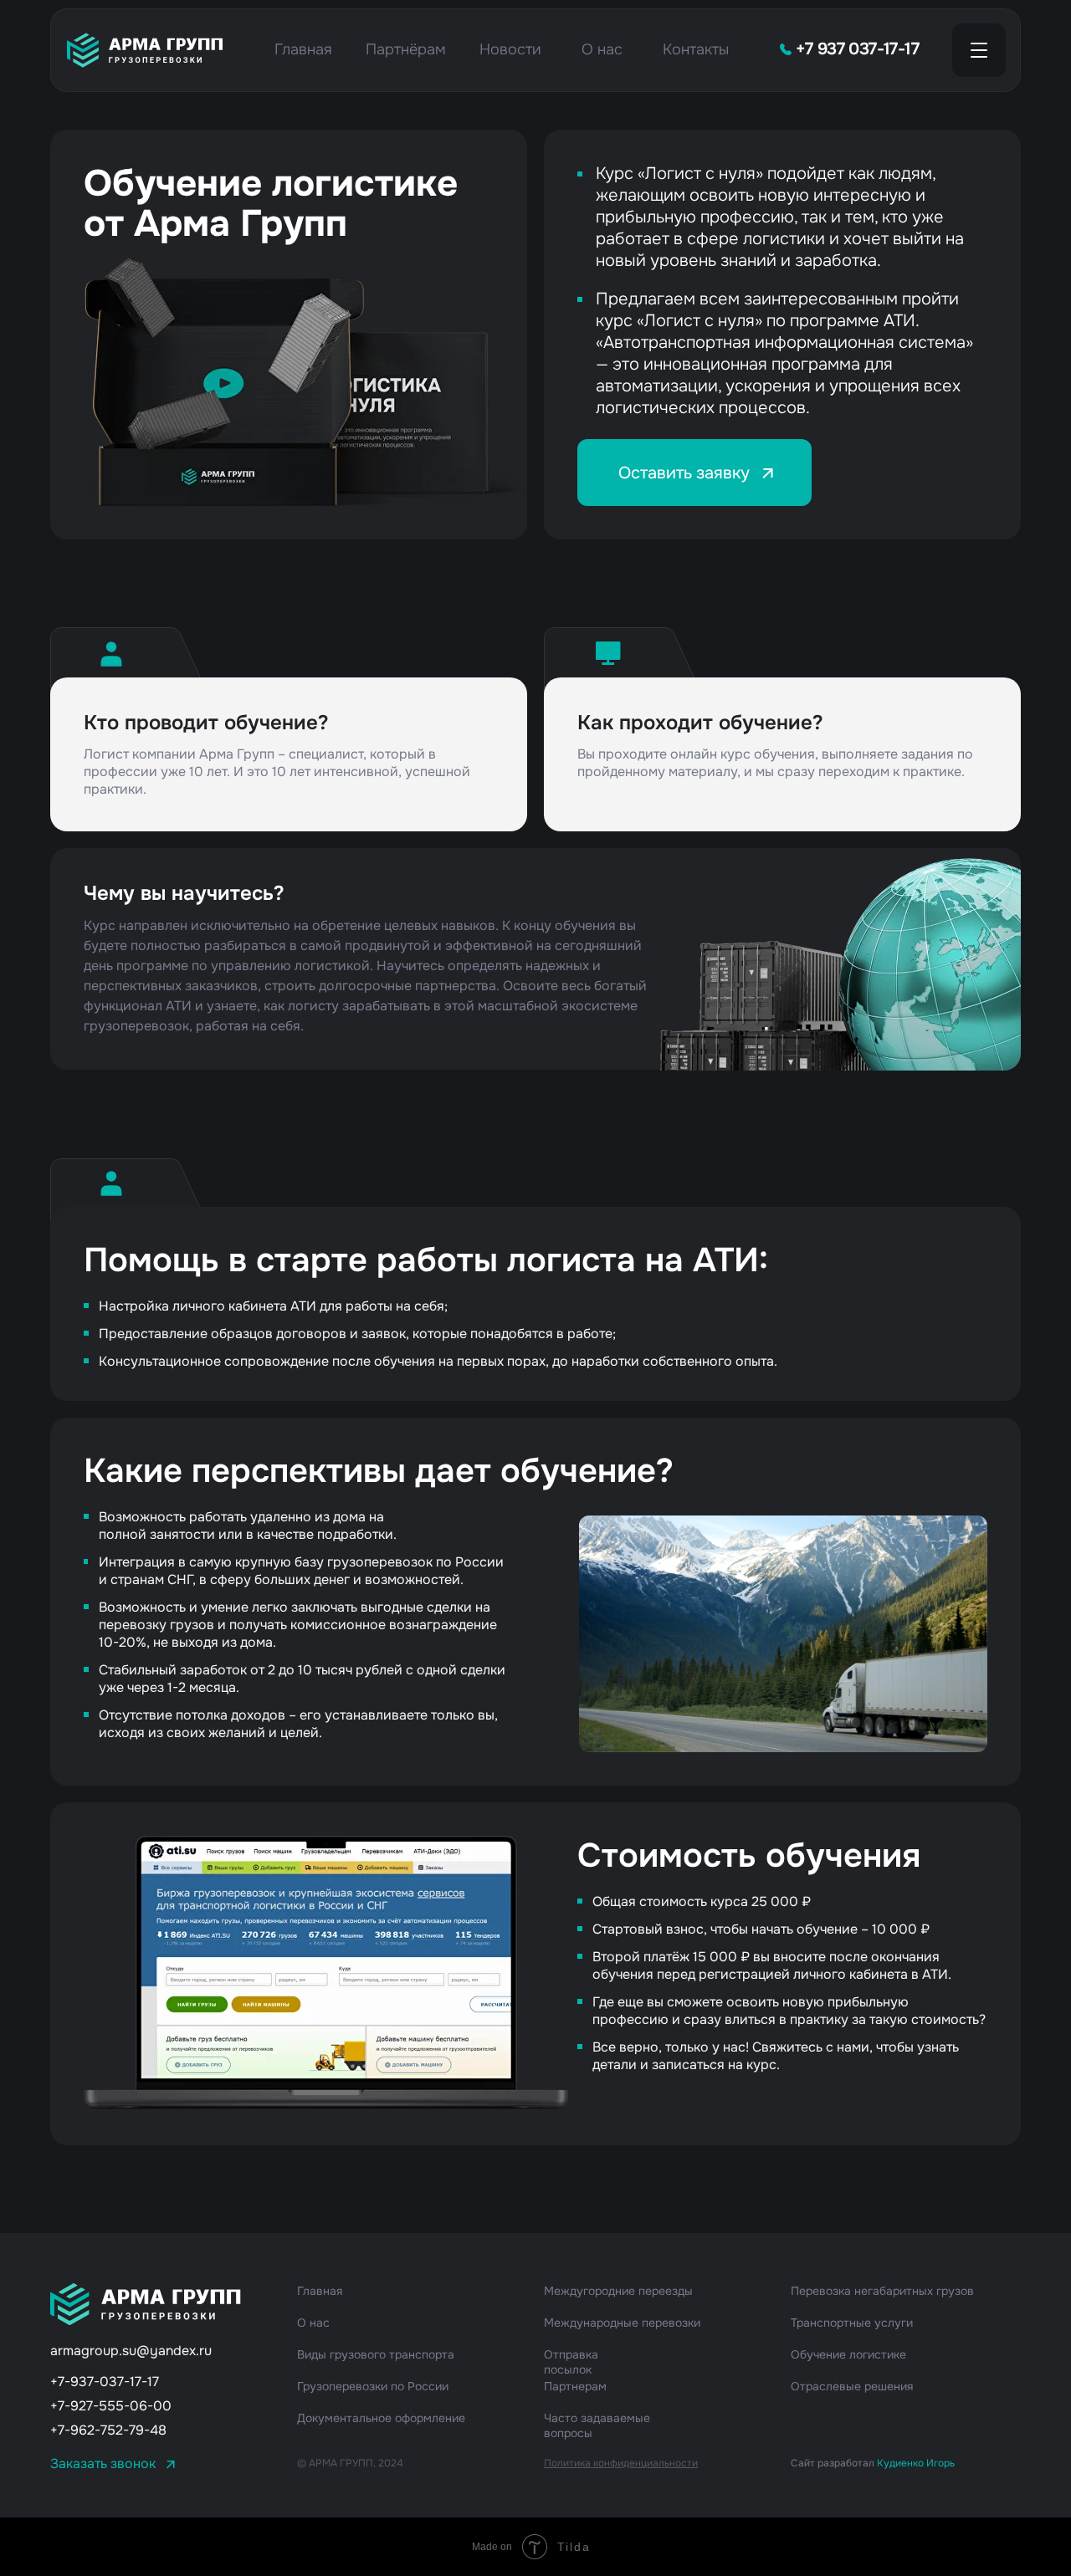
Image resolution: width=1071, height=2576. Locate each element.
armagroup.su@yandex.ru (131, 2351)
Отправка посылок (571, 2362)
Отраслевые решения (852, 2386)
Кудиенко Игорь (916, 2463)
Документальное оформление (381, 2418)
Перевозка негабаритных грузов (882, 2291)
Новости (510, 49)
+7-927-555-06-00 (111, 2406)
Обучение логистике (848, 2354)
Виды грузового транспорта (376, 2354)
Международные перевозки (622, 2323)
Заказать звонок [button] (103, 2464)
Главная (303, 49)
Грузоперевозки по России (373, 2386)
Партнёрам (406, 49)
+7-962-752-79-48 (108, 2430)
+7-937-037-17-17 (105, 2382)
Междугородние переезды (618, 2291)
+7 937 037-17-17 (857, 49)
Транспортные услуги (852, 2323)
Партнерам (575, 2386)
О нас (602, 49)
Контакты (696, 49)
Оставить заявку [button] (694, 473)
